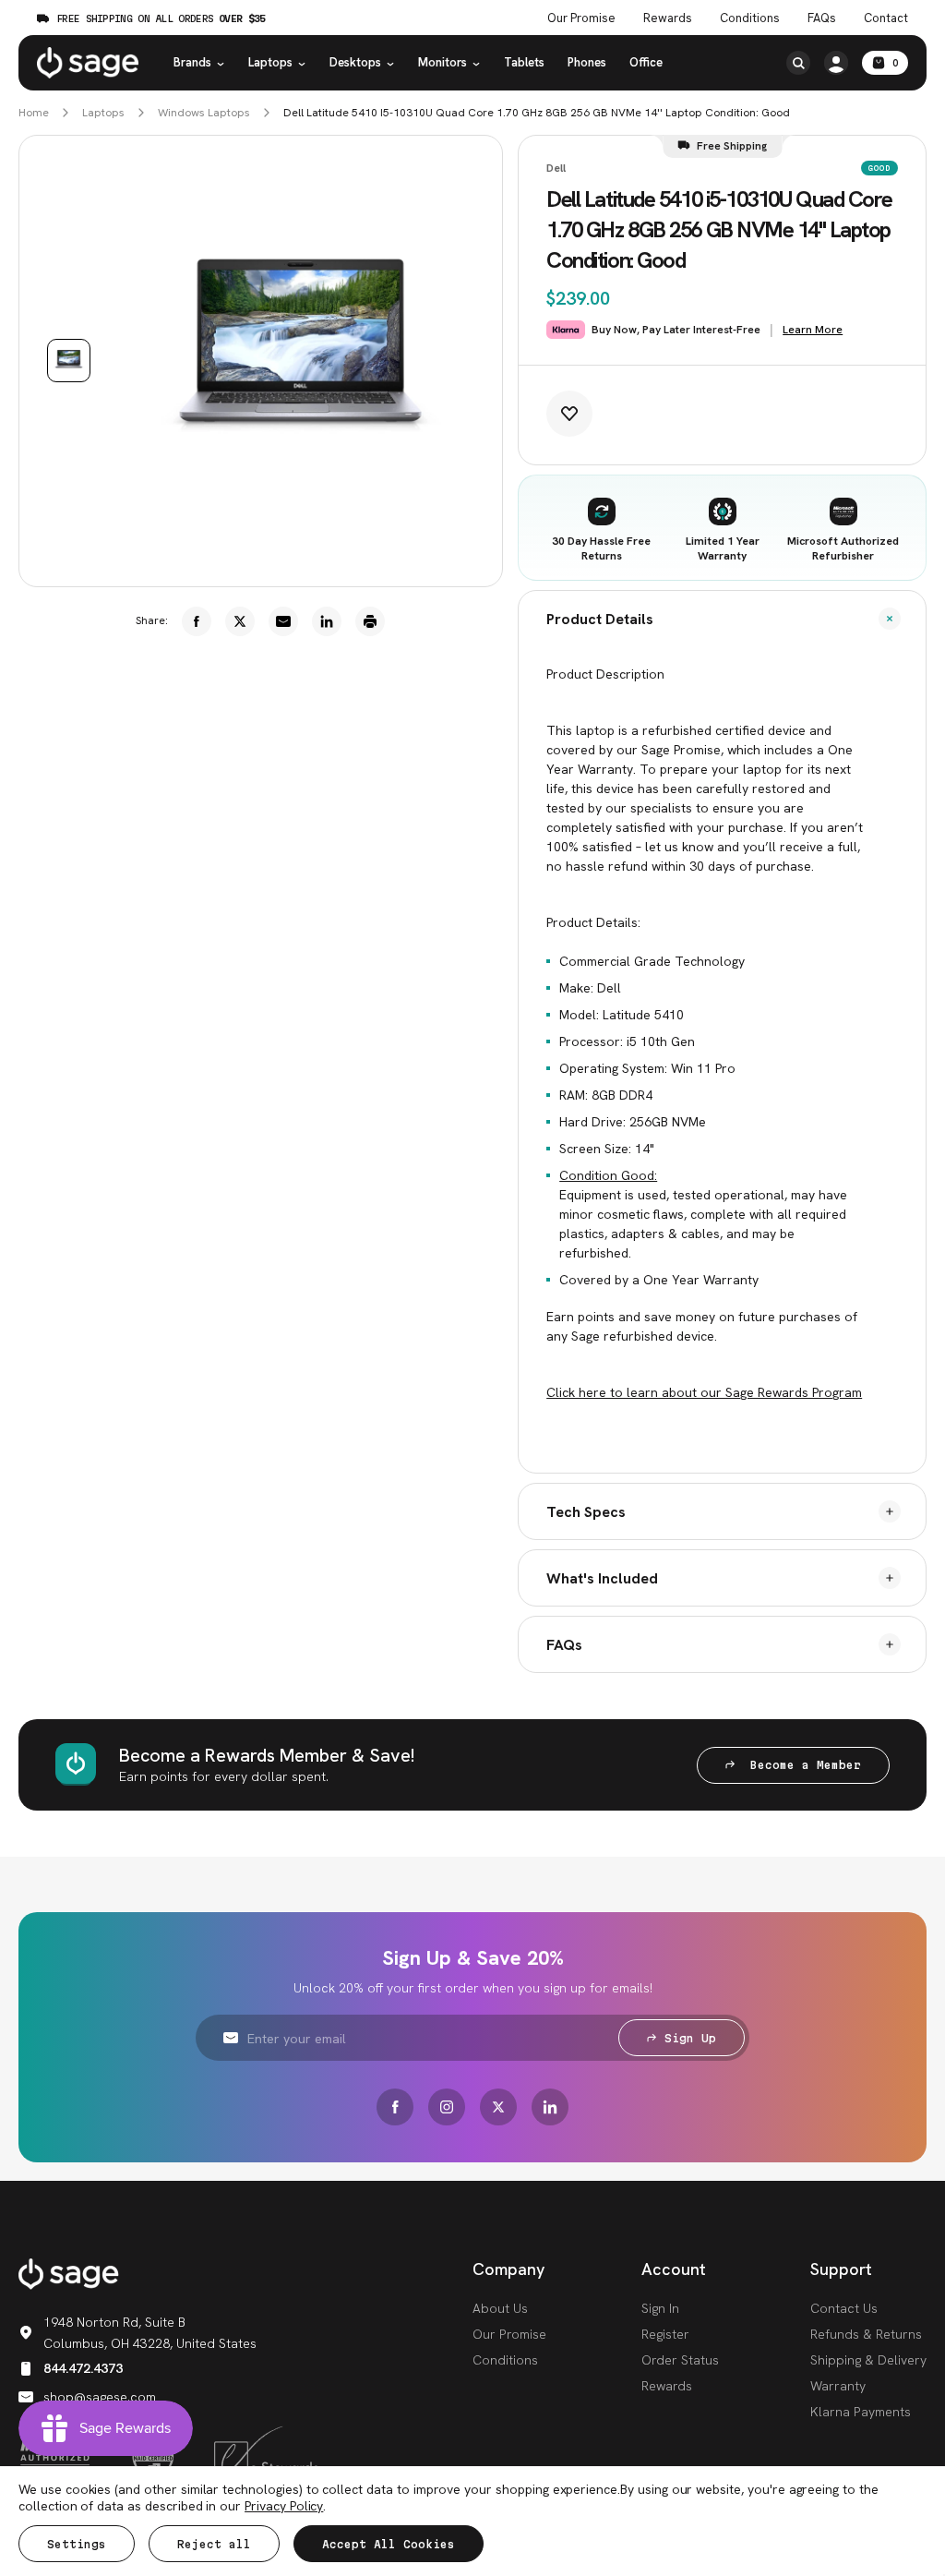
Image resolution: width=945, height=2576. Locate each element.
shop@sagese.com (100, 2397)
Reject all (214, 2544)
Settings (77, 2544)
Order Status (680, 2360)
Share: (152, 620)
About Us (500, 2308)
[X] (240, 621)
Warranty (838, 2386)
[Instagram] (447, 2107)
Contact (886, 18)
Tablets (524, 62)
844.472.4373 (83, 2368)
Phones (587, 62)
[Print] (370, 621)
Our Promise (581, 18)
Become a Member (802, 1765)
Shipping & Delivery (868, 2360)
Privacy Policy (284, 2506)
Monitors (443, 62)
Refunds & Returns (866, 2334)
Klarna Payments (861, 2412)
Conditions (750, 18)
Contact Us (844, 2308)
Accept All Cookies (389, 2544)
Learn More (813, 330)
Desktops (355, 62)
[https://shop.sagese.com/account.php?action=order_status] (836, 63)
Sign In (660, 2308)
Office (646, 62)
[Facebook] (197, 621)
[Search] (798, 63)
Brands (192, 62)
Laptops (270, 62)
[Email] (283, 621)
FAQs (822, 18)
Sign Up (690, 2038)
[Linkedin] (327, 621)
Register (665, 2334)
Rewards (668, 18)
